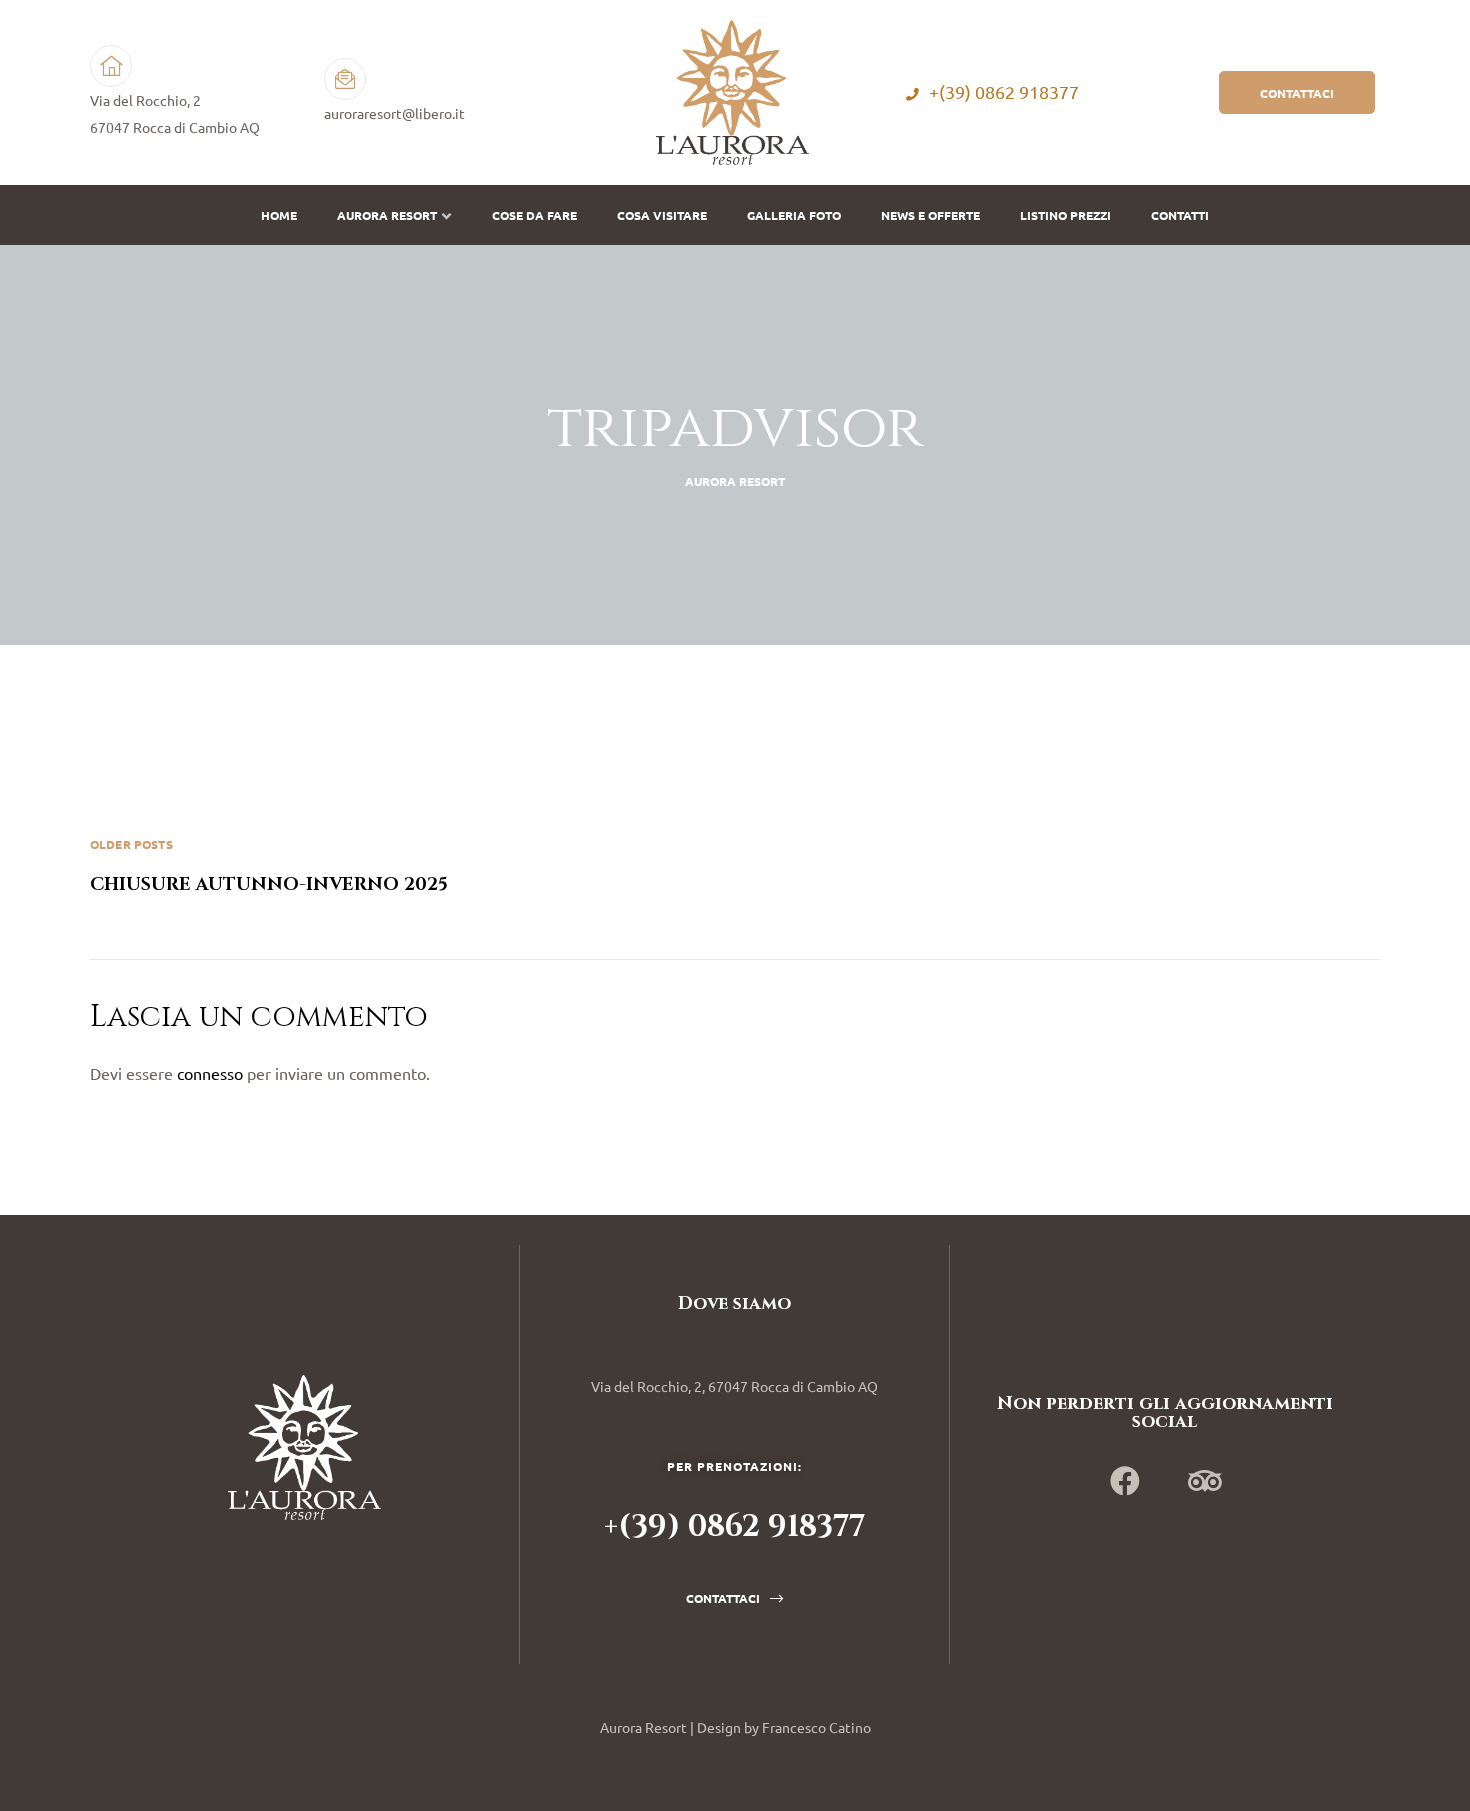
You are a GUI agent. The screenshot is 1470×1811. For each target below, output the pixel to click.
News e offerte (930, 215)
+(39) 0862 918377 (1004, 92)
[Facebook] (1125, 1481)
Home (279, 215)
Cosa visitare (662, 215)
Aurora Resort (387, 215)
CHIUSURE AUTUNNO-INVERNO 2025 (412, 866)
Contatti (1180, 215)
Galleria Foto (794, 215)
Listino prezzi (1065, 215)
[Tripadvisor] (1205, 1481)
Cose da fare (534, 215)
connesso (210, 1073)
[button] (1297, 92)
